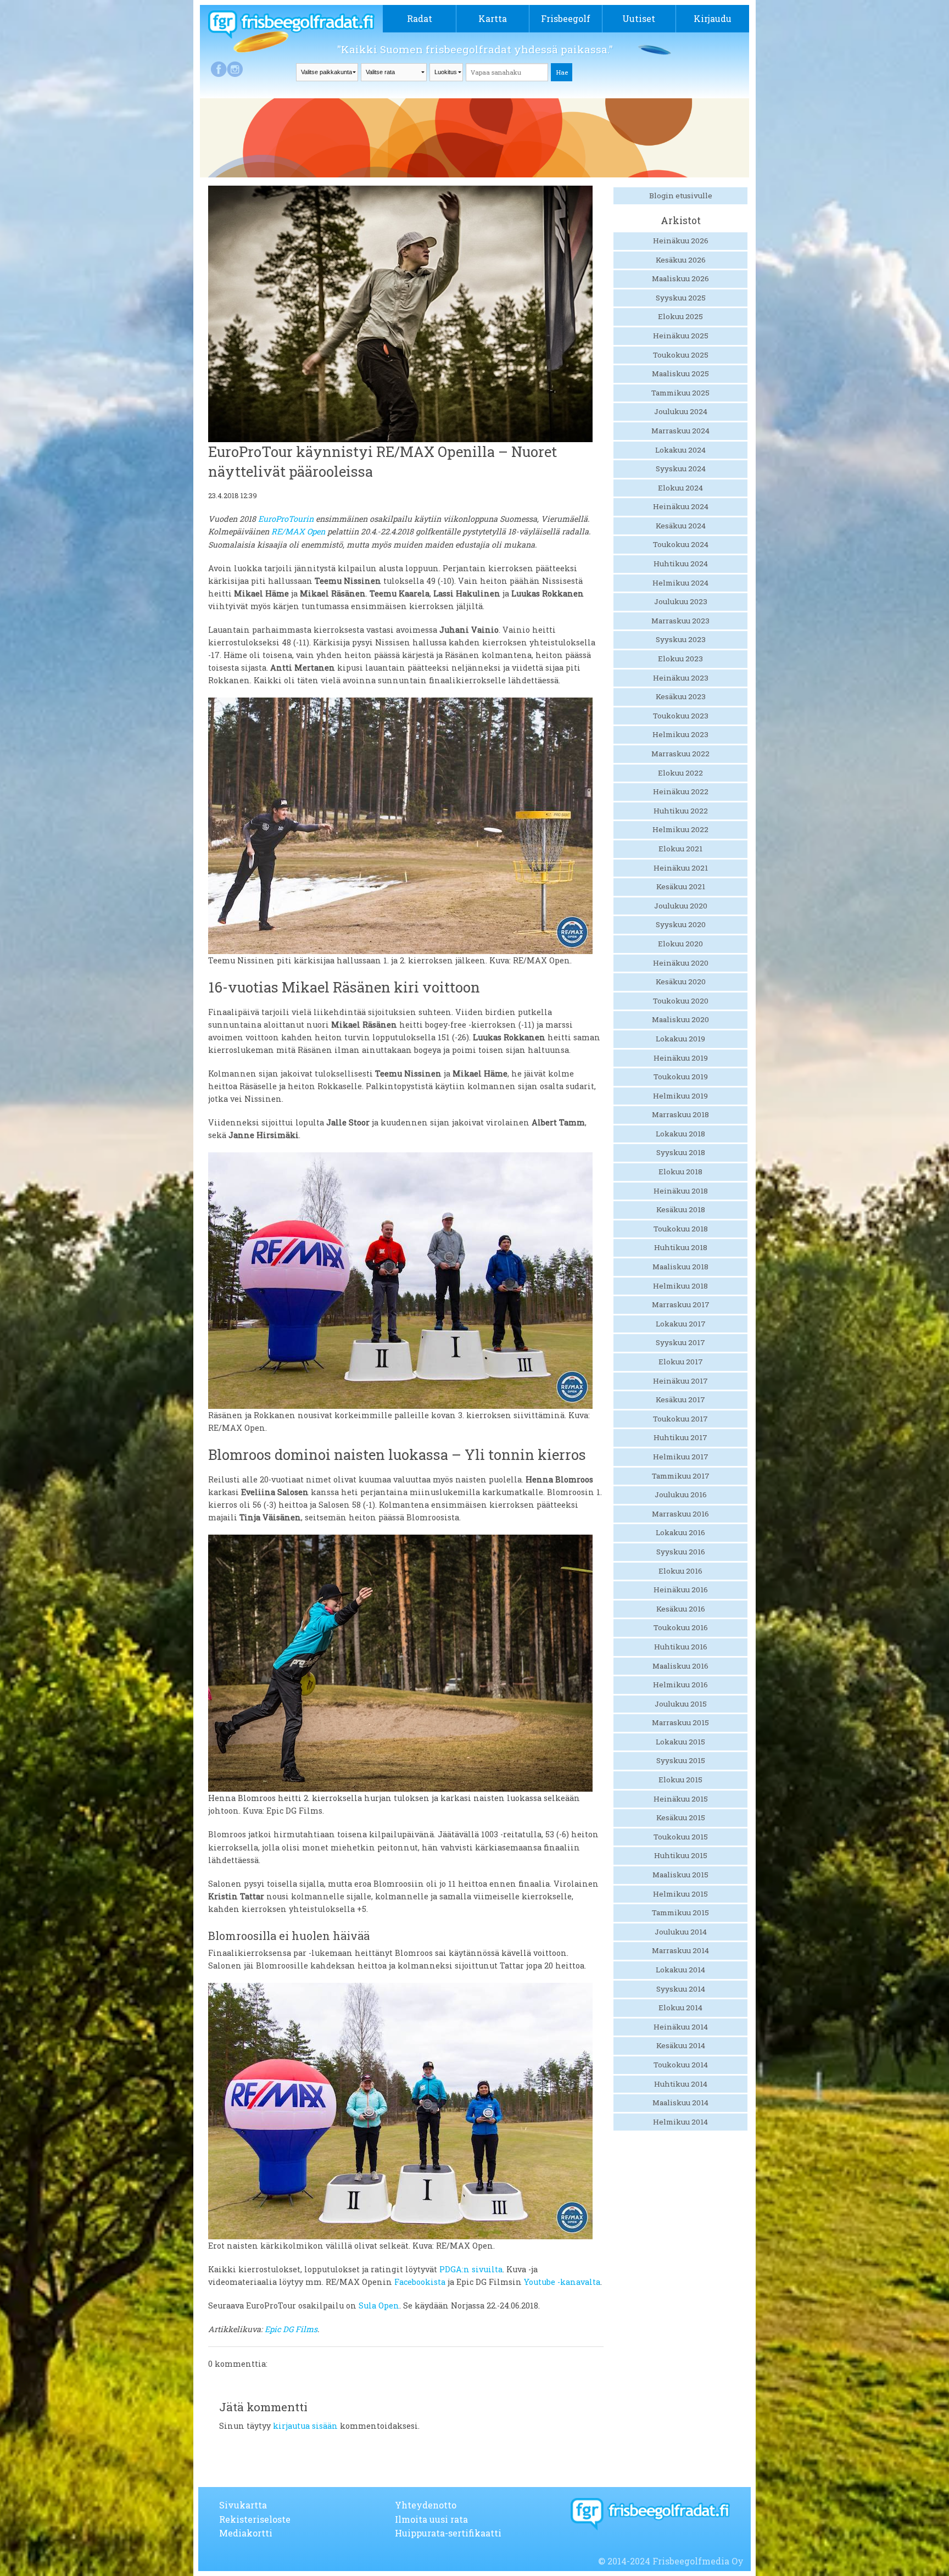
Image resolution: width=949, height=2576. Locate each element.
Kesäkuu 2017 (680, 1399)
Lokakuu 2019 (680, 1039)
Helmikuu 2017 (681, 1457)
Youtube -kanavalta (562, 2282)
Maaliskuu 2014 (680, 2103)
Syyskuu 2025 (681, 298)
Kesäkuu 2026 (681, 260)
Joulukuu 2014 (681, 1932)
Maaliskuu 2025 (680, 373)
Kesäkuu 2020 (681, 982)
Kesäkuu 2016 (681, 1609)
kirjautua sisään (305, 2426)
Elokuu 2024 (680, 488)
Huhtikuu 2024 (681, 564)
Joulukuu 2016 (681, 1495)
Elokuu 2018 (680, 1172)
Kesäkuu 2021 (681, 886)
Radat (420, 18)
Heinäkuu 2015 (681, 1799)
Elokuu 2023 (680, 659)
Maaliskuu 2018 (680, 1267)
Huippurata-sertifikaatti (448, 2533)
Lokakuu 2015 (680, 1742)
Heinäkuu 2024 (681, 506)
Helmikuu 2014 (680, 2122)
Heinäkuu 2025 (681, 336)
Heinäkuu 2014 (681, 2027)
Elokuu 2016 (680, 1571)
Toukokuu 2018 (681, 1229)
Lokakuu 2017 (681, 1324)
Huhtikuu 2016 (681, 1647)
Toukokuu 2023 (681, 716)
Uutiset (639, 18)
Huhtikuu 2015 (681, 1855)
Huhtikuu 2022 (681, 811)
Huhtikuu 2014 (681, 2084)
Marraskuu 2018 (680, 1114)
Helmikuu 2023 (680, 734)
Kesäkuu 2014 (681, 2045)
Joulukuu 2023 (681, 601)
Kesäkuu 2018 (681, 1209)
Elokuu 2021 (680, 849)
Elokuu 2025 (680, 316)
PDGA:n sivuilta (471, 2269)
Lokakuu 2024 (680, 450)
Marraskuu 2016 (680, 1514)
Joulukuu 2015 (681, 1704)
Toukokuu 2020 (681, 1001)
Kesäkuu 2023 (681, 696)
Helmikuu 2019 (680, 1096)
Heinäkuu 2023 (681, 678)
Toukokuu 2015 (681, 1837)
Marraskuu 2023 (680, 621)
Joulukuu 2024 (681, 411)
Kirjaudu (713, 18)
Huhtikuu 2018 (681, 1247)
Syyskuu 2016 (681, 1552)
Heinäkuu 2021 (681, 868)
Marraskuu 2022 (680, 754)
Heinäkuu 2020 (681, 963)
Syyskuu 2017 (680, 1342)
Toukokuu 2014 (681, 2065)
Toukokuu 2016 (681, 1627)
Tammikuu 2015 (680, 1913)
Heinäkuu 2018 (681, 1191)
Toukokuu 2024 (681, 544)
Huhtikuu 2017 (680, 1437)
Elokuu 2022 (680, 773)
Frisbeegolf (566, 18)
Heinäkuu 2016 (681, 1590)
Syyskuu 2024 (681, 469)
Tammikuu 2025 (680, 393)
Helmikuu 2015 (680, 1894)
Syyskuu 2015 (681, 1760)
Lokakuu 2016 (680, 1532)
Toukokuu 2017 (680, 1419)
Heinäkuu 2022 (681, 791)
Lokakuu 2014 (680, 1970)
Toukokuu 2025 (681, 355)
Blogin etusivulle (681, 196)
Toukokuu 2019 (681, 1077)
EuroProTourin (286, 519)
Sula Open (379, 2305)
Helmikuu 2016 (680, 1685)
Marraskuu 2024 (680, 431)
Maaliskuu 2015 (680, 1875)
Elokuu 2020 (680, 944)
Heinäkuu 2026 (681, 241)
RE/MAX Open (298, 531)
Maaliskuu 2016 (680, 1666)
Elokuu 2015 (680, 1780)
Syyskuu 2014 (681, 1989)
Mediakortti (246, 2533)
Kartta (493, 18)
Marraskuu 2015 (680, 1722)
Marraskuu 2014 (680, 1950)
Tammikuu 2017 (681, 1476)
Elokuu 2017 (681, 1362)
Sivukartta (243, 2505)
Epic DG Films (291, 2329)
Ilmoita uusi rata (431, 2519)
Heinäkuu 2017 (680, 1381)
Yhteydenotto (426, 2505)
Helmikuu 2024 (680, 583)
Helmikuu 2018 (680, 1286)
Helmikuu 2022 (680, 829)
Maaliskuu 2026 (680, 278)
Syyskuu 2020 (681, 924)
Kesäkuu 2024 (681, 526)
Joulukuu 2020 (681, 906)
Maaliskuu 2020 (680, 1019)
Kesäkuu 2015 (681, 1817)
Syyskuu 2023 (681, 639)
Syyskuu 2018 (681, 1152)
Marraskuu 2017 (681, 1304)
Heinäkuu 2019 (681, 1058)
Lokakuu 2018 (680, 1134)
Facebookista (420, 2282)
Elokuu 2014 (680, 2008)
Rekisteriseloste (255, 2519)
